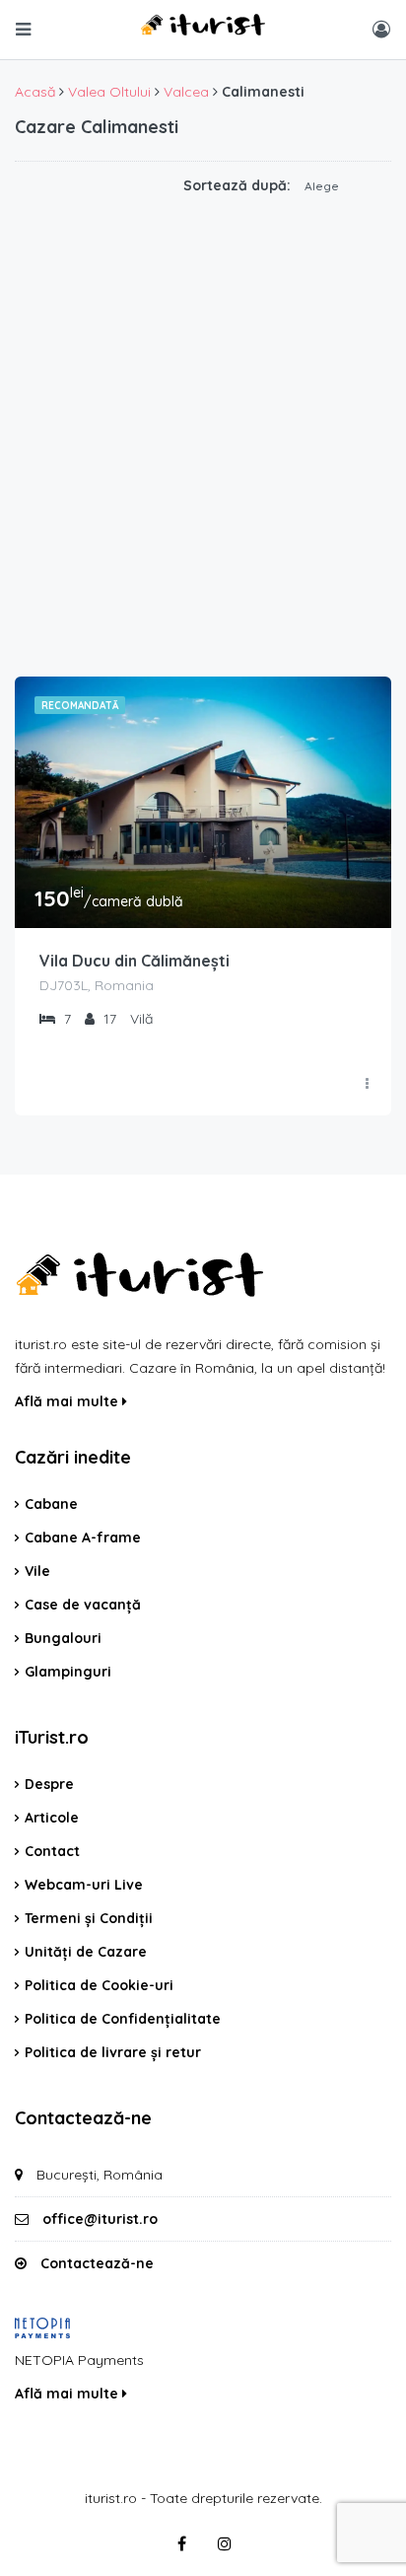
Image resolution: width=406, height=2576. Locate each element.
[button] (338, 186)
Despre (49, 1784)
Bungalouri (63, 1638)
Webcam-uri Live (84, 1885)
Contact (52, 1851)
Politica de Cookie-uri (99, 1985)
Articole (52, 1818)
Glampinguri (68, 1672)
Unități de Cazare (86, 1952)
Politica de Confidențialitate (123, 2019)
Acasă (35, 92)
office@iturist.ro (100, 2219)
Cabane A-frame (83, 1538)
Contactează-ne (97, 2263)
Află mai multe (68, 1401)
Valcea (186, 92)
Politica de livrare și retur (113, 2052)
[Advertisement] (203, 444)
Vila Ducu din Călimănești (135, 961)
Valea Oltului (109, 92)
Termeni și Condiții (89, 1918)
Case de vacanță (83, 1605)
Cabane (51, 1504)
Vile (37, 1571)
